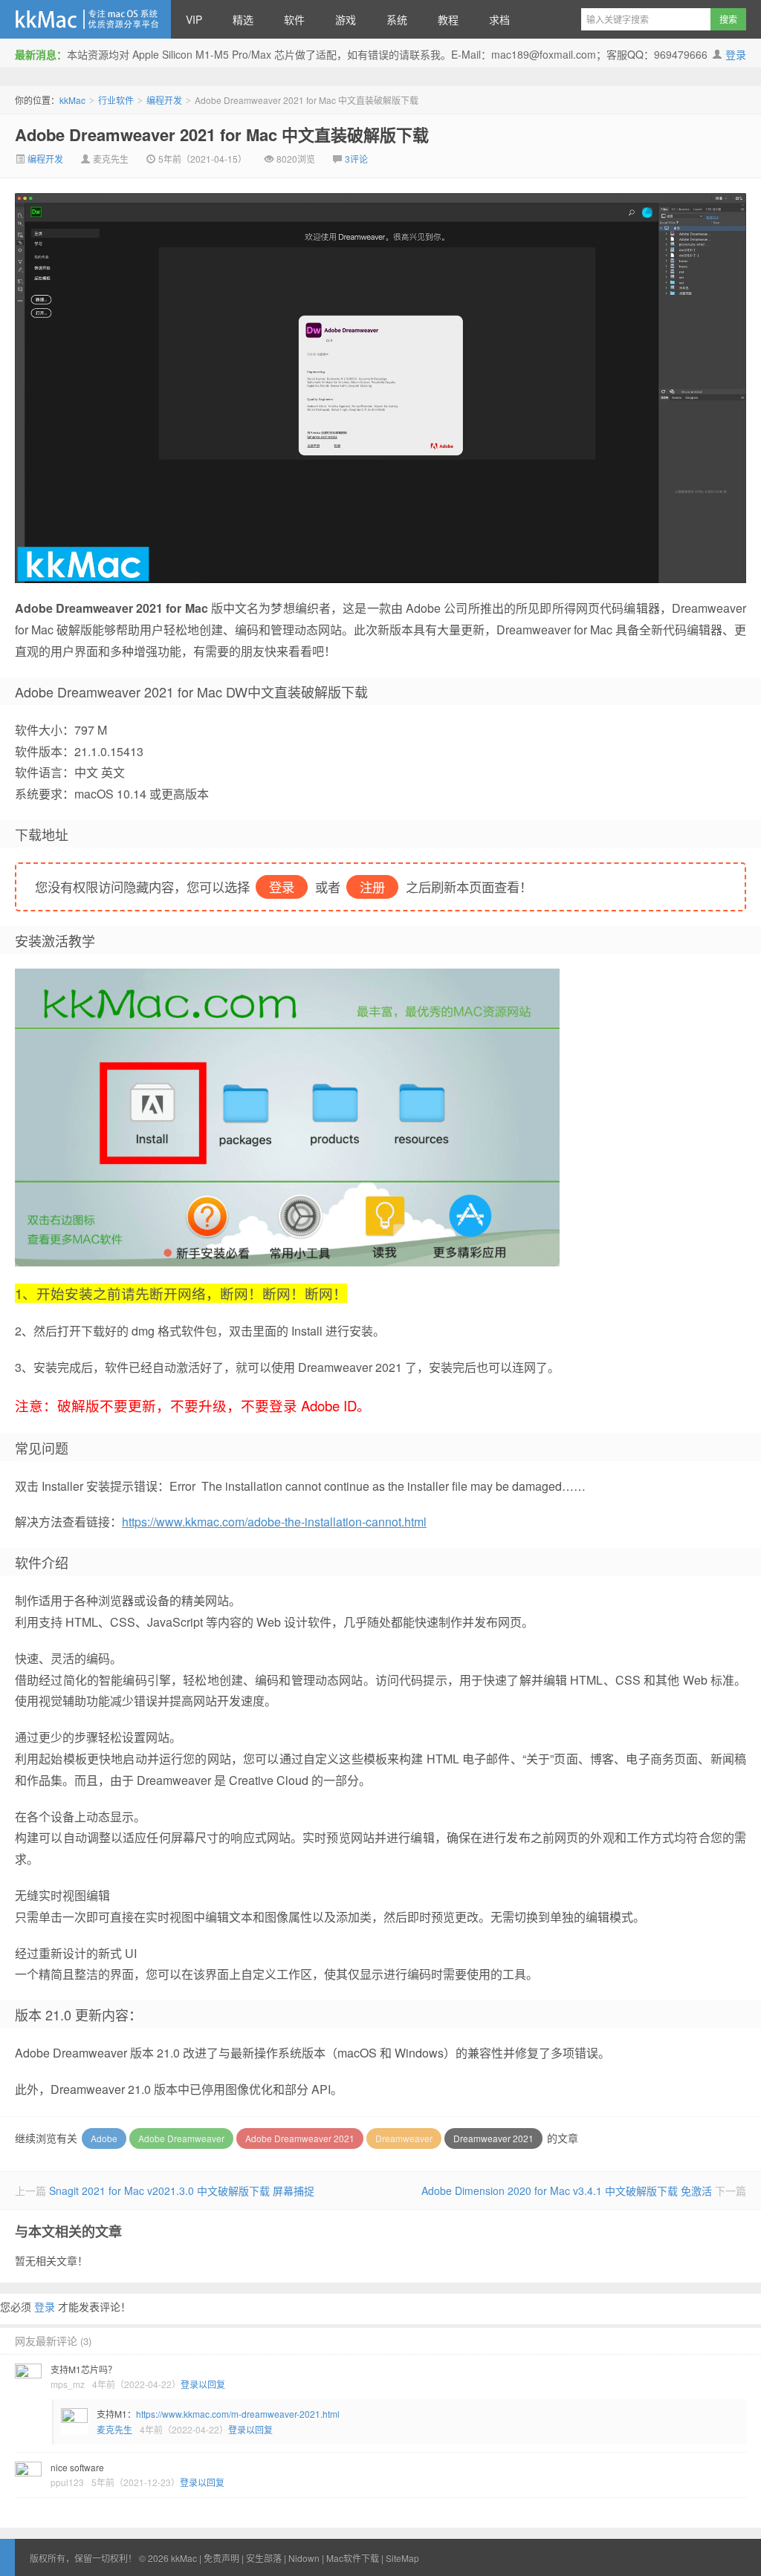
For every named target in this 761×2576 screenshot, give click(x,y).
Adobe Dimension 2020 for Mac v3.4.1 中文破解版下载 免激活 (567, 2190)
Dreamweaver (404, 2138)
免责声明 (221, 2558)
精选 (243, 19)
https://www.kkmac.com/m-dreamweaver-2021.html (238, 2414)
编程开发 (164, 100)
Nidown (304, 2558)
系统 (397, 19)
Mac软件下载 (353, 2558)
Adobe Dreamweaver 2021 (300, 2138)
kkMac (85, 19)
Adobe (104, 2138)
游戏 (346, 19)
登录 (736, 54)
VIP (194, 19)
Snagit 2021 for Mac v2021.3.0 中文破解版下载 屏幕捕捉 (182, 2190)
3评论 (356, 159)
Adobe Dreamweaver (181, 2138)
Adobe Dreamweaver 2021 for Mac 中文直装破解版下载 (222, 134)
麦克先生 (114, 2429)
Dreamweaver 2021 (493, 2138)
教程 (448, 19)
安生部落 (264, 2558)
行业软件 (116, 100)
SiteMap (402, 2558)
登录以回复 (203, 2384)
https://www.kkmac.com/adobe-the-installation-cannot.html (274, 1522)
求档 (499, 19)
